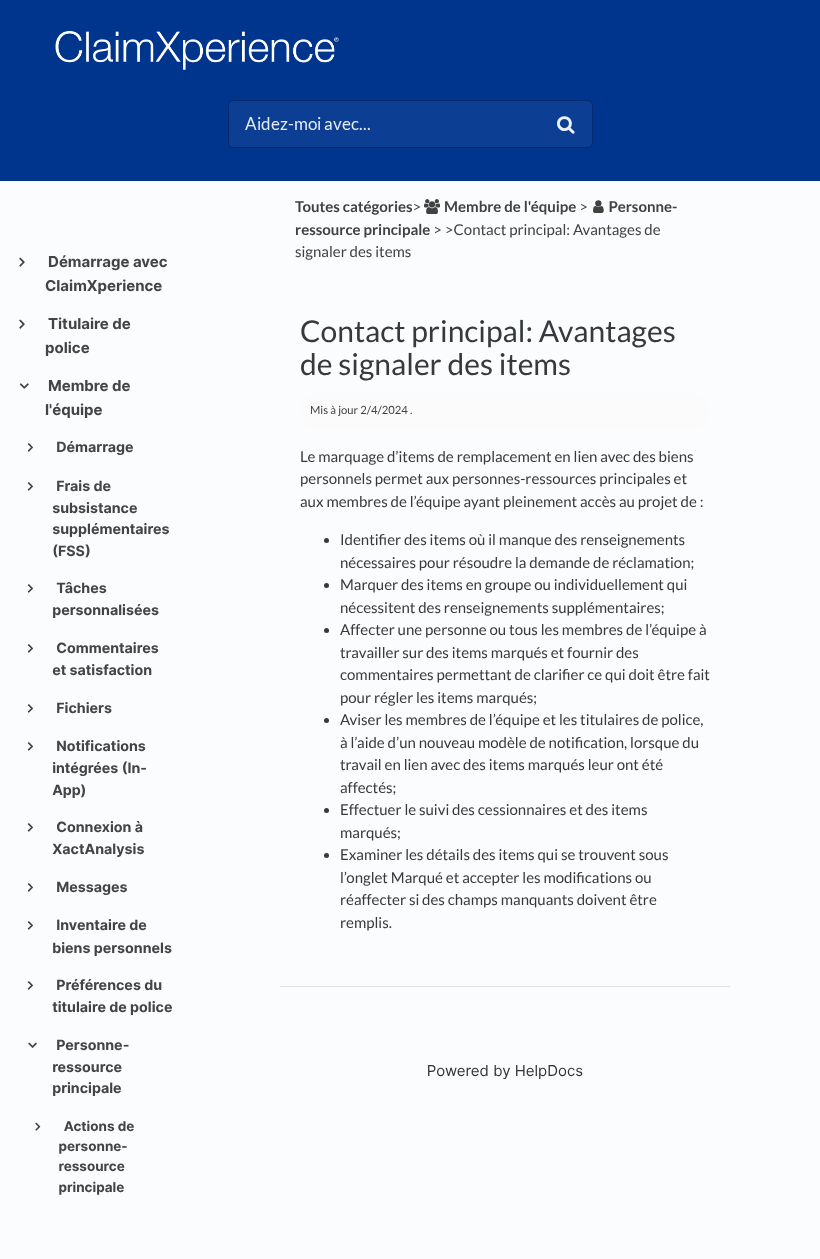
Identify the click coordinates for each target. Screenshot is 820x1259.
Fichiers (82, 708)
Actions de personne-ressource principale (97, 1157)
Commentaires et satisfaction (105, 659)
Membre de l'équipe (88, 397)
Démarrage (93, 447)
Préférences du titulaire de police (112, 996)
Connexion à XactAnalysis (98, 838)
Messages (90, 887)
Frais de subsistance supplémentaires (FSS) (110, 519)
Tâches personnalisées (105, 599)
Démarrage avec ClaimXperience (106, 273)
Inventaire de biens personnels (112, 936)
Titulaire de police (88, 335)
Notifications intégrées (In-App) (99, 768)
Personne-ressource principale (90, 1067)
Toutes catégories (354, 207)
